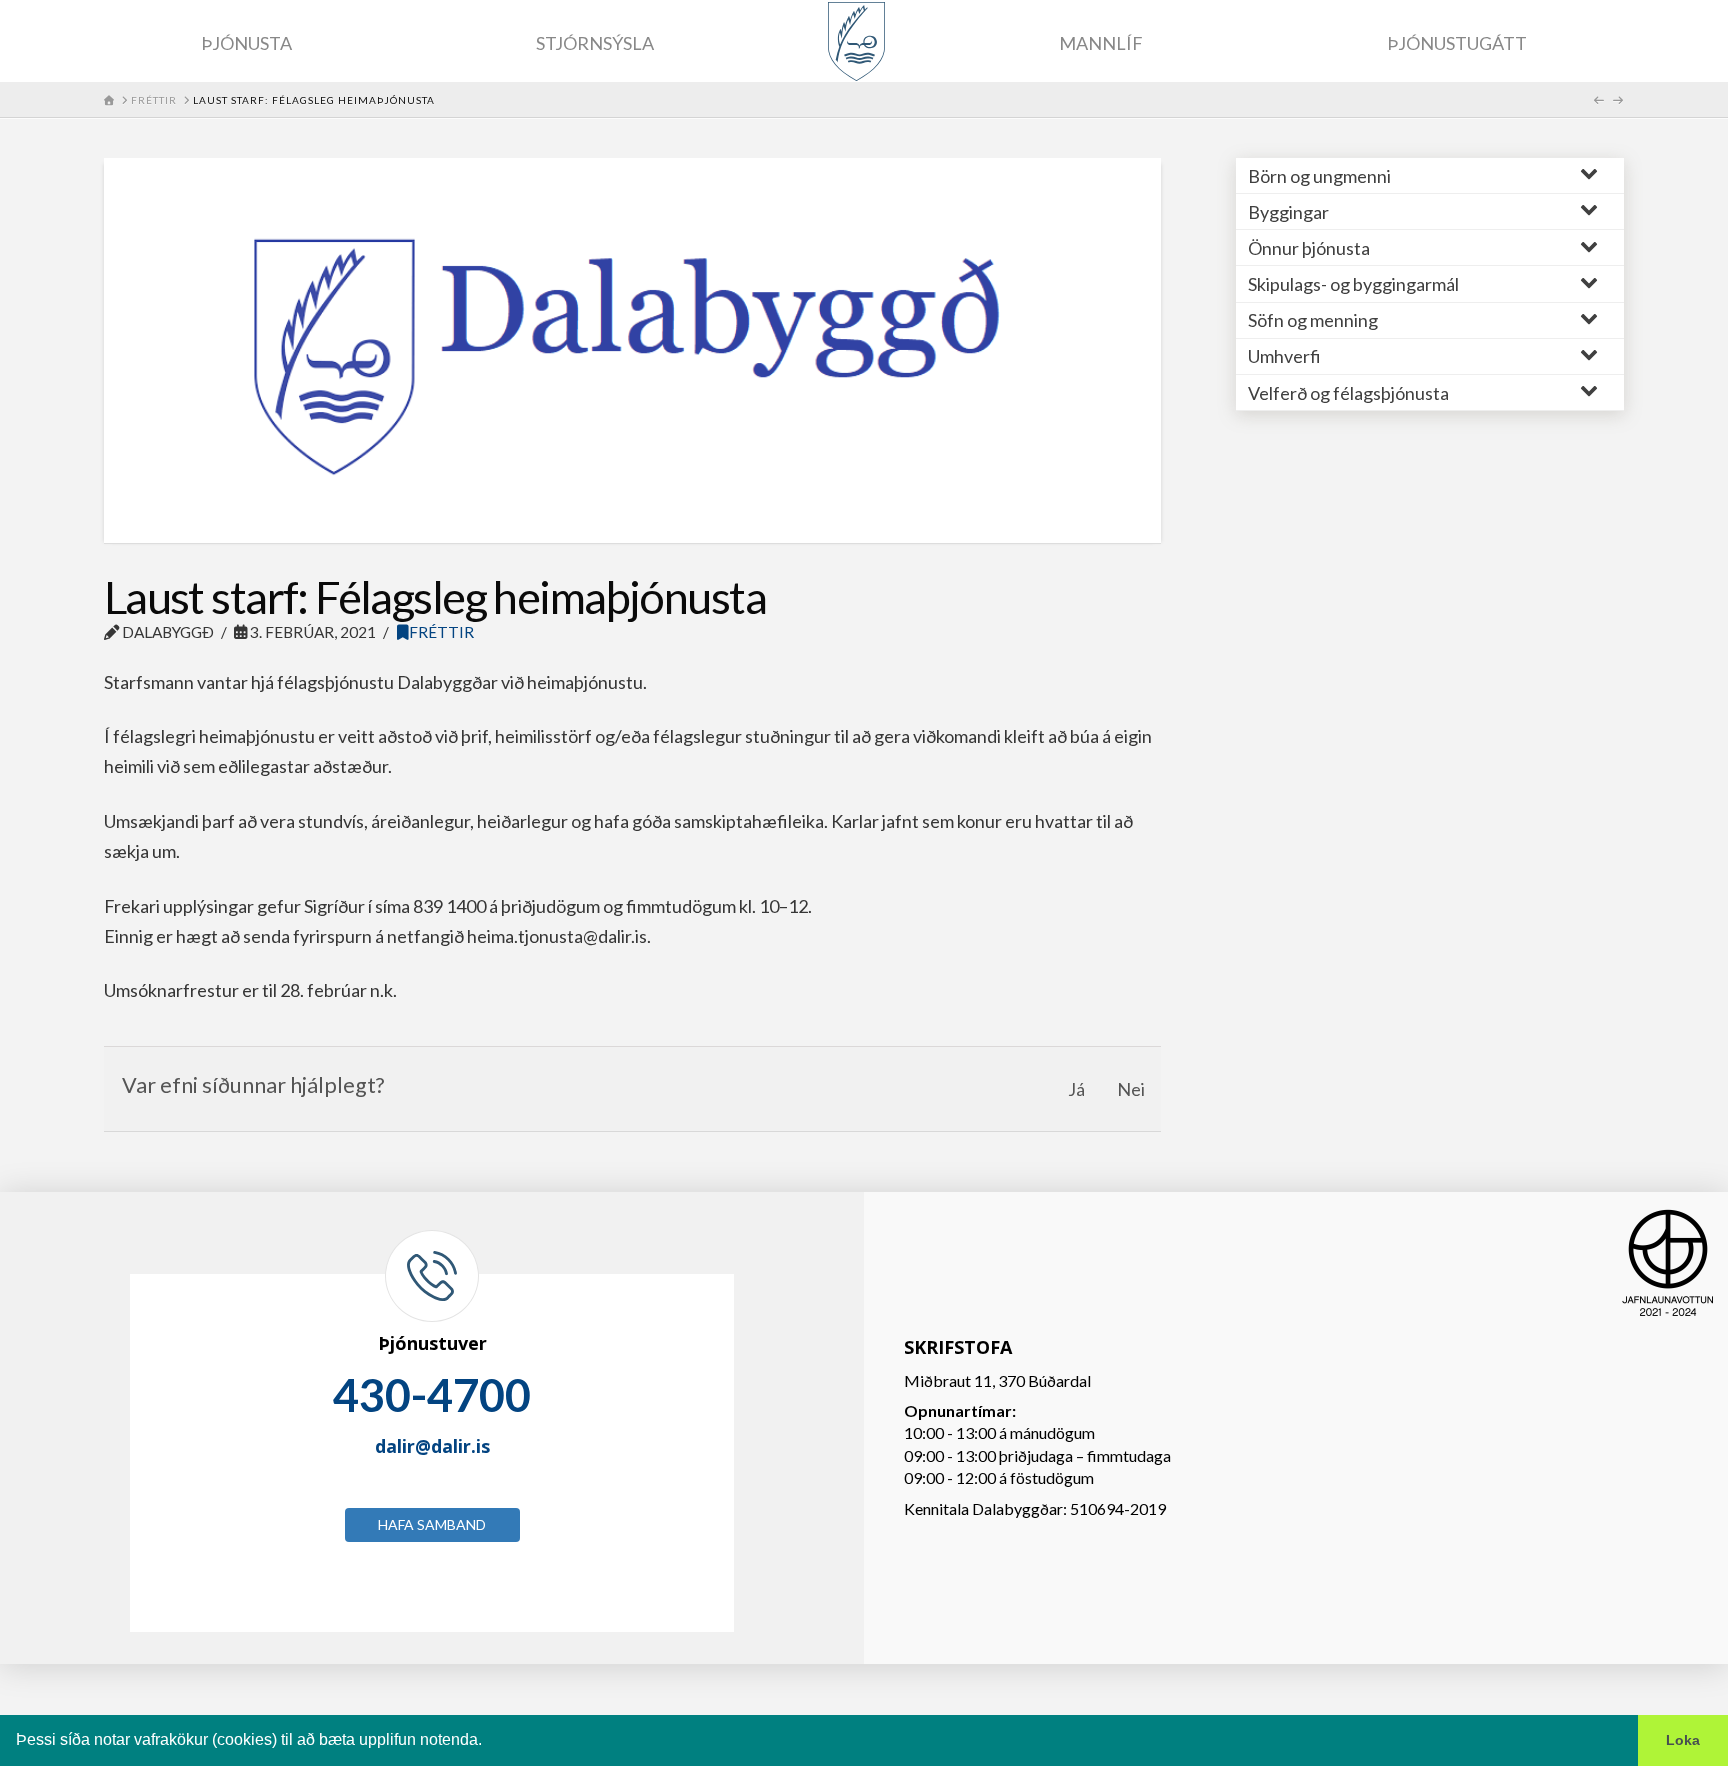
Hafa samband (432, 1524)
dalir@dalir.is (432, 1446)
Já (1076, 1089)
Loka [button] (1683, 1740)
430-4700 (432, 1395)
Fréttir (441, 632)
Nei (1131, 1089)
